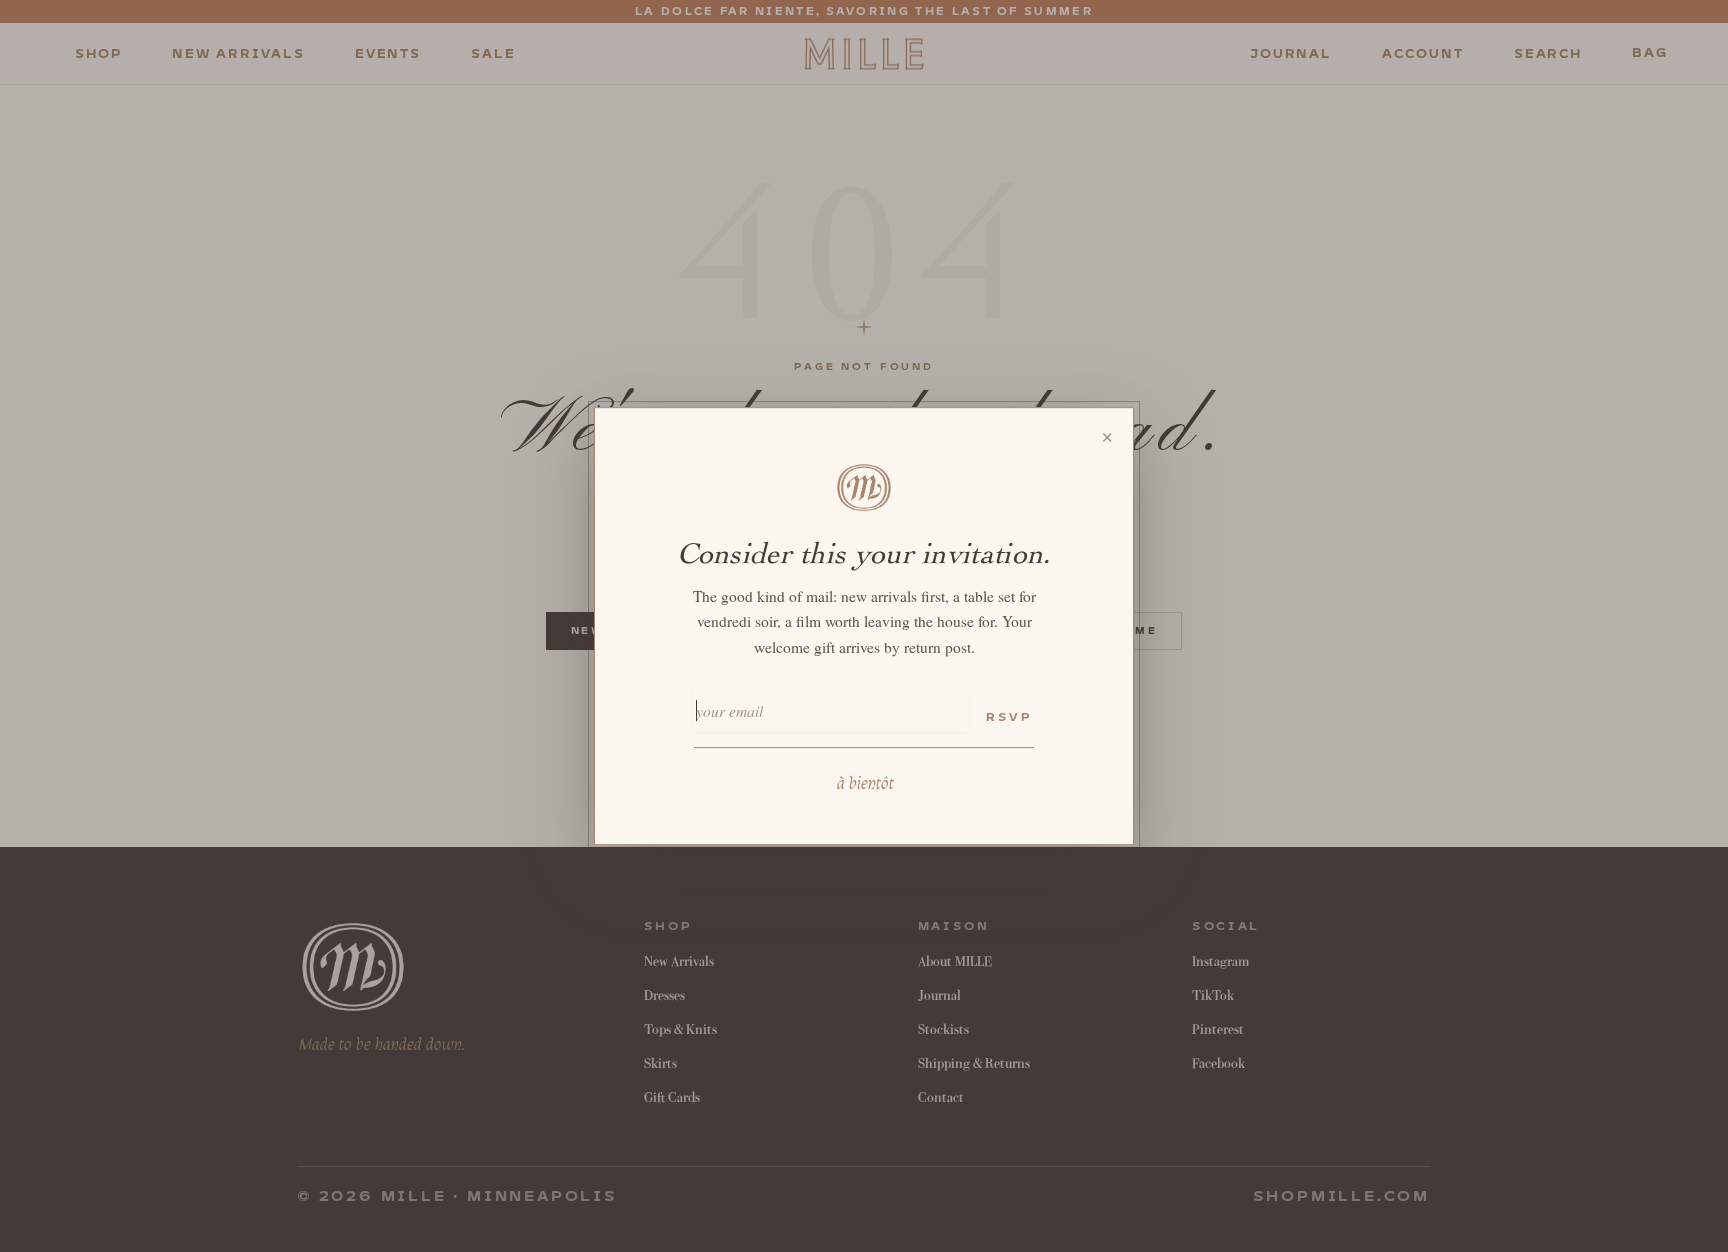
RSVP (1009, 717)
